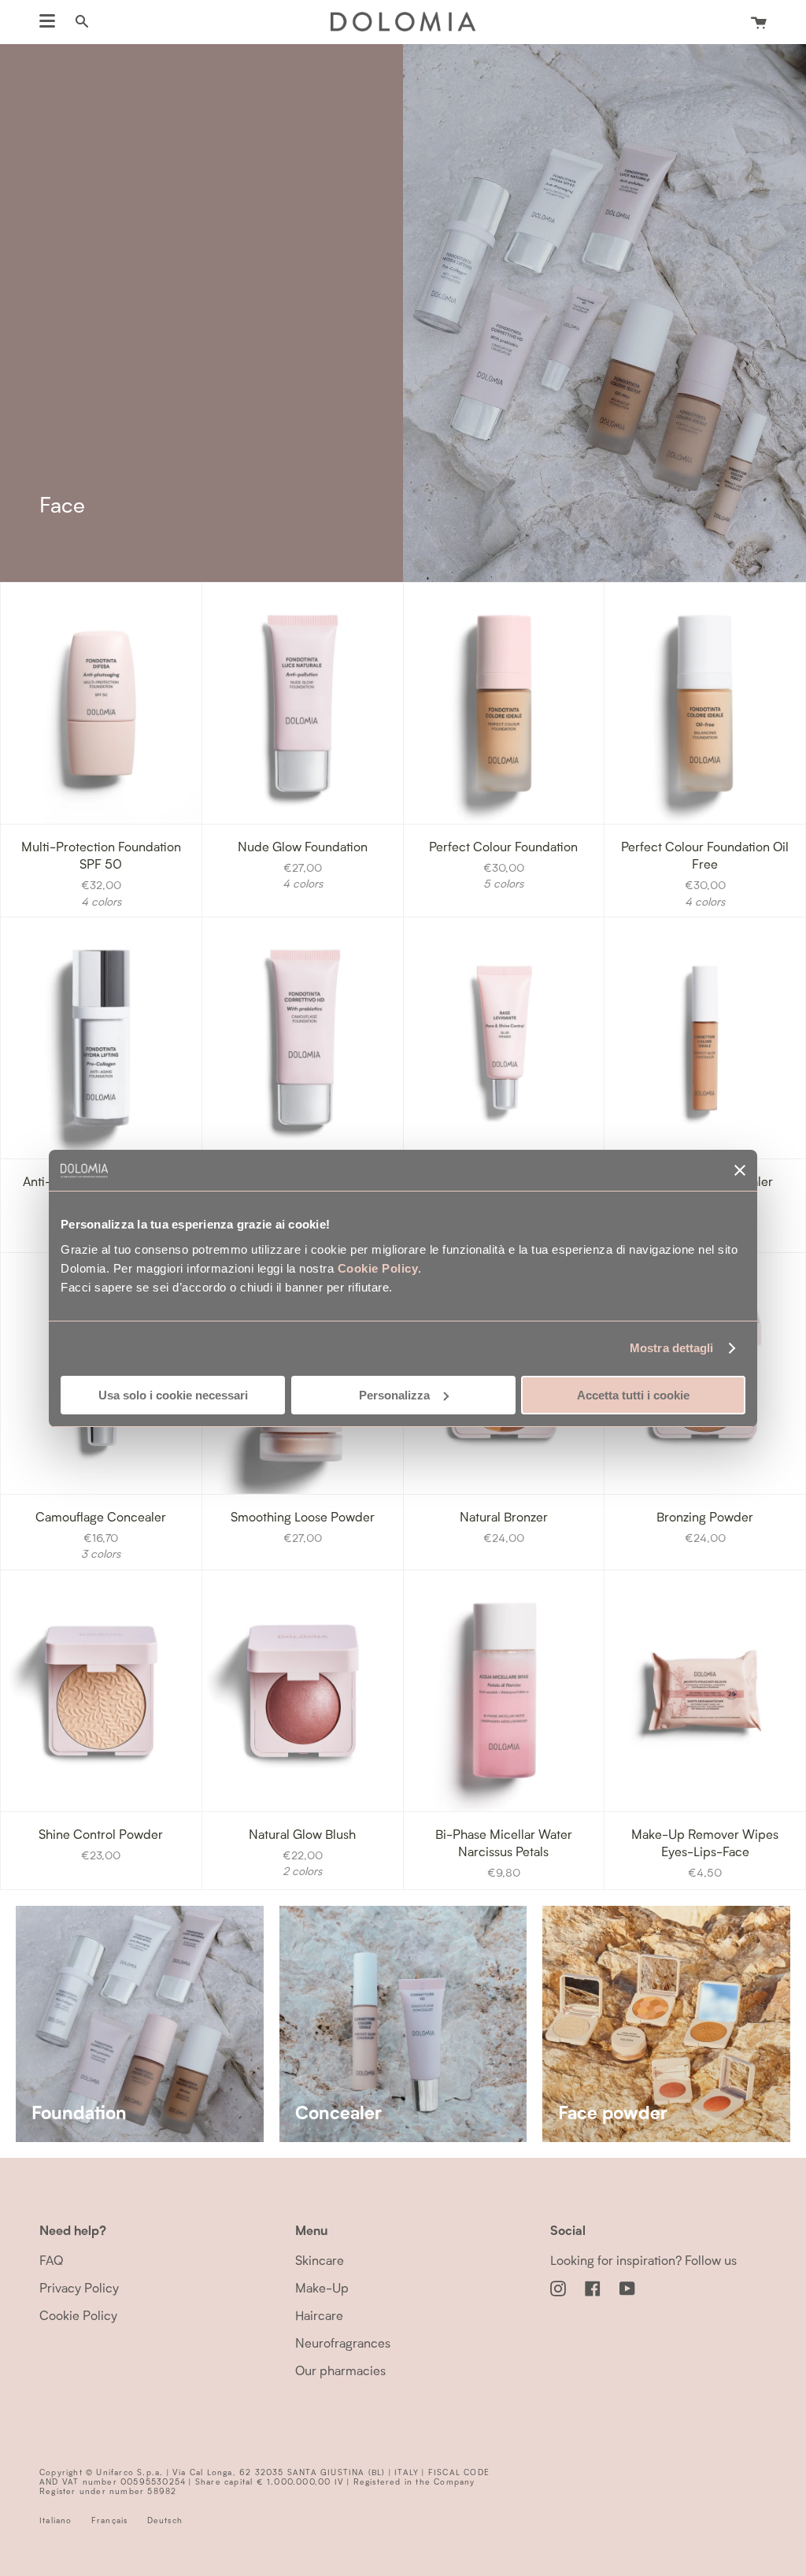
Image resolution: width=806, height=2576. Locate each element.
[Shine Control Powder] (101, 1691)
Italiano (56, 2520)
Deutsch (165, 2520)
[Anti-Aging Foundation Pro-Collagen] (101, 1038)
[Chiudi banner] (740, 1170)
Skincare (320, 2260)
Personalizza (394, 1395)
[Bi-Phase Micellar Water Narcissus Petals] (504, 1691)
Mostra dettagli (672, 1348)
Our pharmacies (340, 2370)
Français (110, 2520)
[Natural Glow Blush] (303, 1691)
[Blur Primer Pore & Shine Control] (504, 1038)
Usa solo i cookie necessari (173, 1395)
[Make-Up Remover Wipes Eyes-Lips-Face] (705, 1691)
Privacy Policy (79, 2287)
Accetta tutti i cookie (633, 1395)
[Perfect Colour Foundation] (504, 703)
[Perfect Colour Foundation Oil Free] (705, 703)
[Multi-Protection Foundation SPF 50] (101, 703)
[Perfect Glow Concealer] (705, 1038)
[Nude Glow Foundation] (303, 703)
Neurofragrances (343, 2342)
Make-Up (322, 2287)
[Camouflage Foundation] (303, 1038)
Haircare (319, 2315)
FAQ (51, 2260)
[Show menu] (47, 21)
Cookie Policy (378, 1268)
